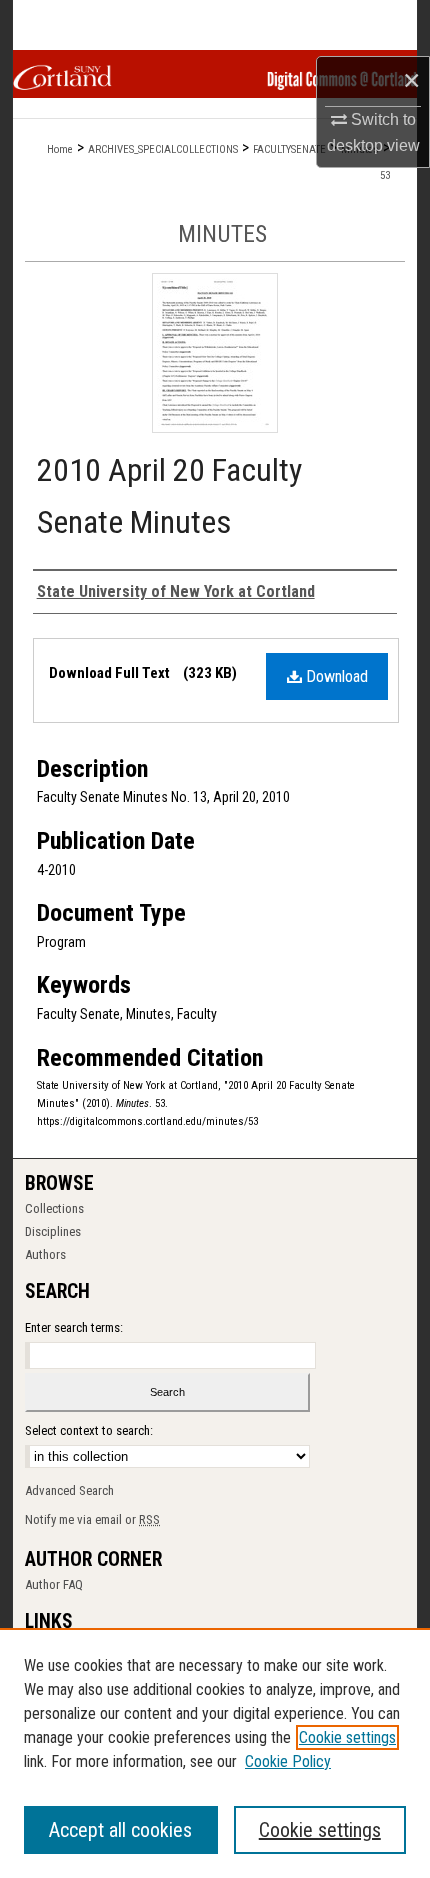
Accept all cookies (120, 1830)
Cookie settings (347, 1737)
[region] (215, 1753)
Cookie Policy (288, 1761)
